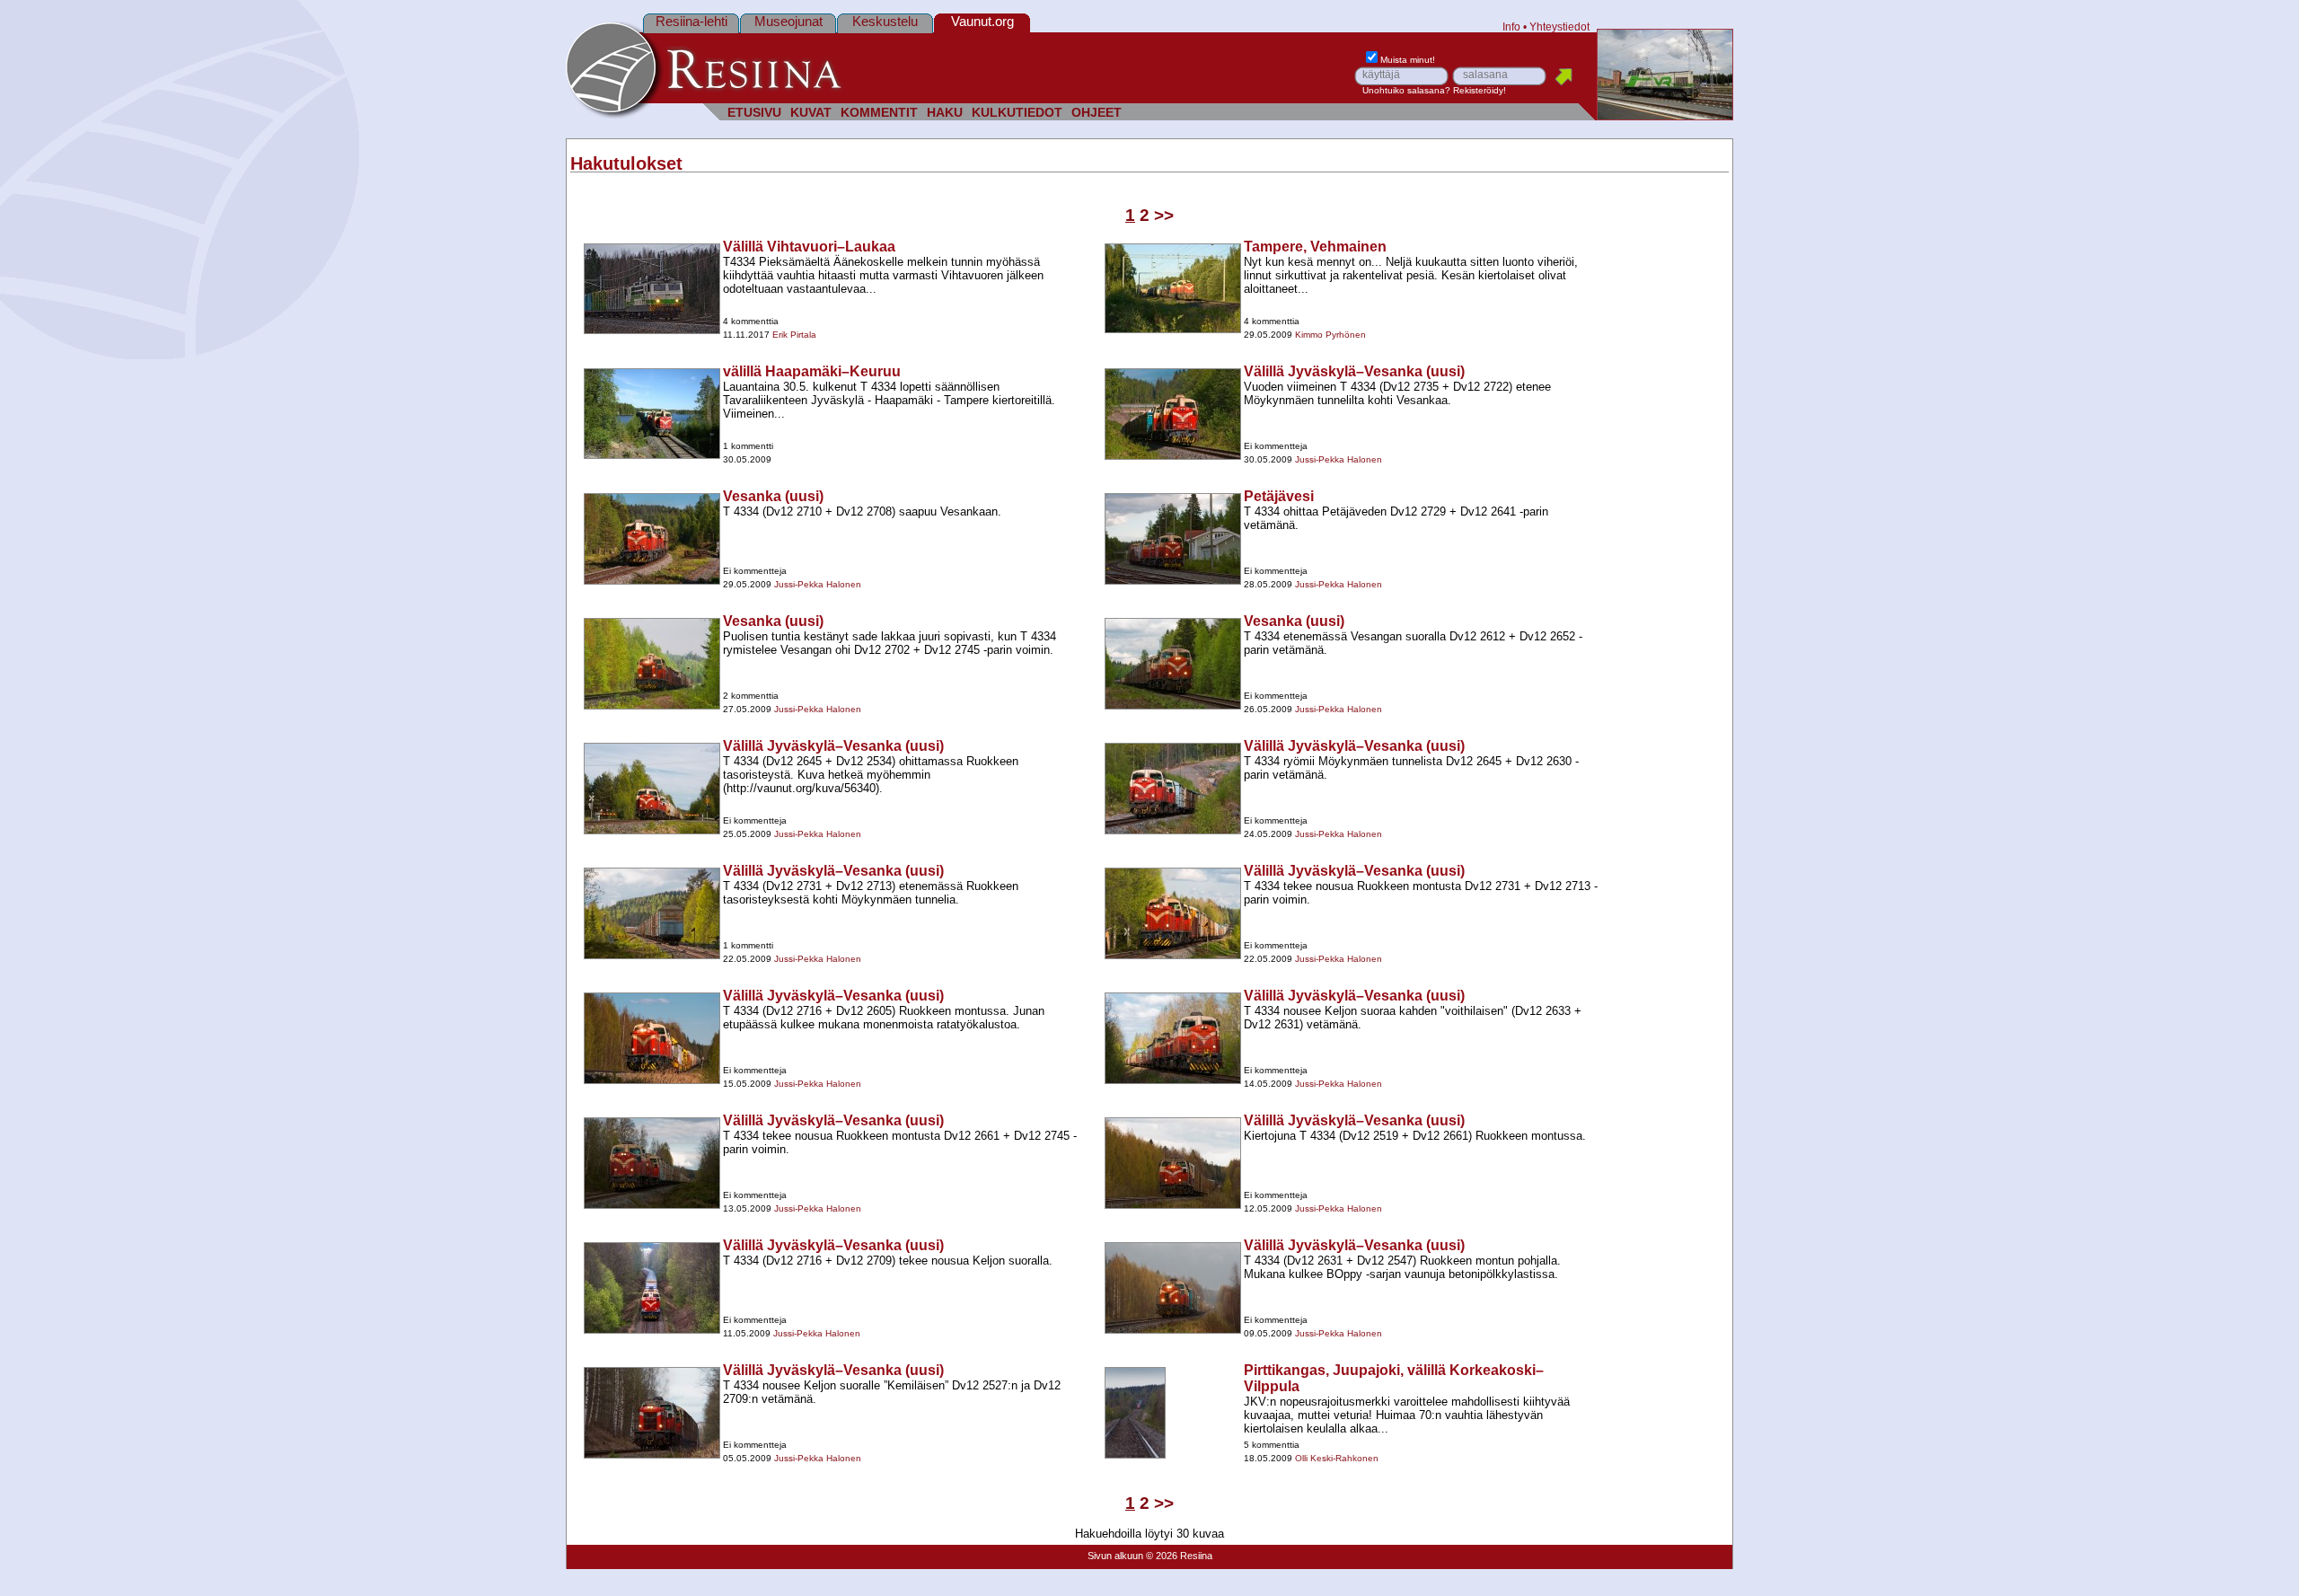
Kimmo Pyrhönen (1330, 335)
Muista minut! (1408, 60)
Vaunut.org (982, 21)
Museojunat (788, 21)
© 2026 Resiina (1179, 1556)
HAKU (945, 113)
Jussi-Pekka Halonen (1339, 459)
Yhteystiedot (1559, 26)
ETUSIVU (754, 113)
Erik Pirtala (794, 335)
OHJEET (1097, 113)
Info (1511, 26)
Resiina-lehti (691, 21)
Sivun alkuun (1115, 1556)
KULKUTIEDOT (1017, 113)
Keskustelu (885, 21)
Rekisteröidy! (1480, 90)
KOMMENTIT (879, 113)
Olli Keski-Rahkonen (1337, 1458)
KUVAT (811, 113)
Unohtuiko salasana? (1406, 90)
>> (1164, 215)
